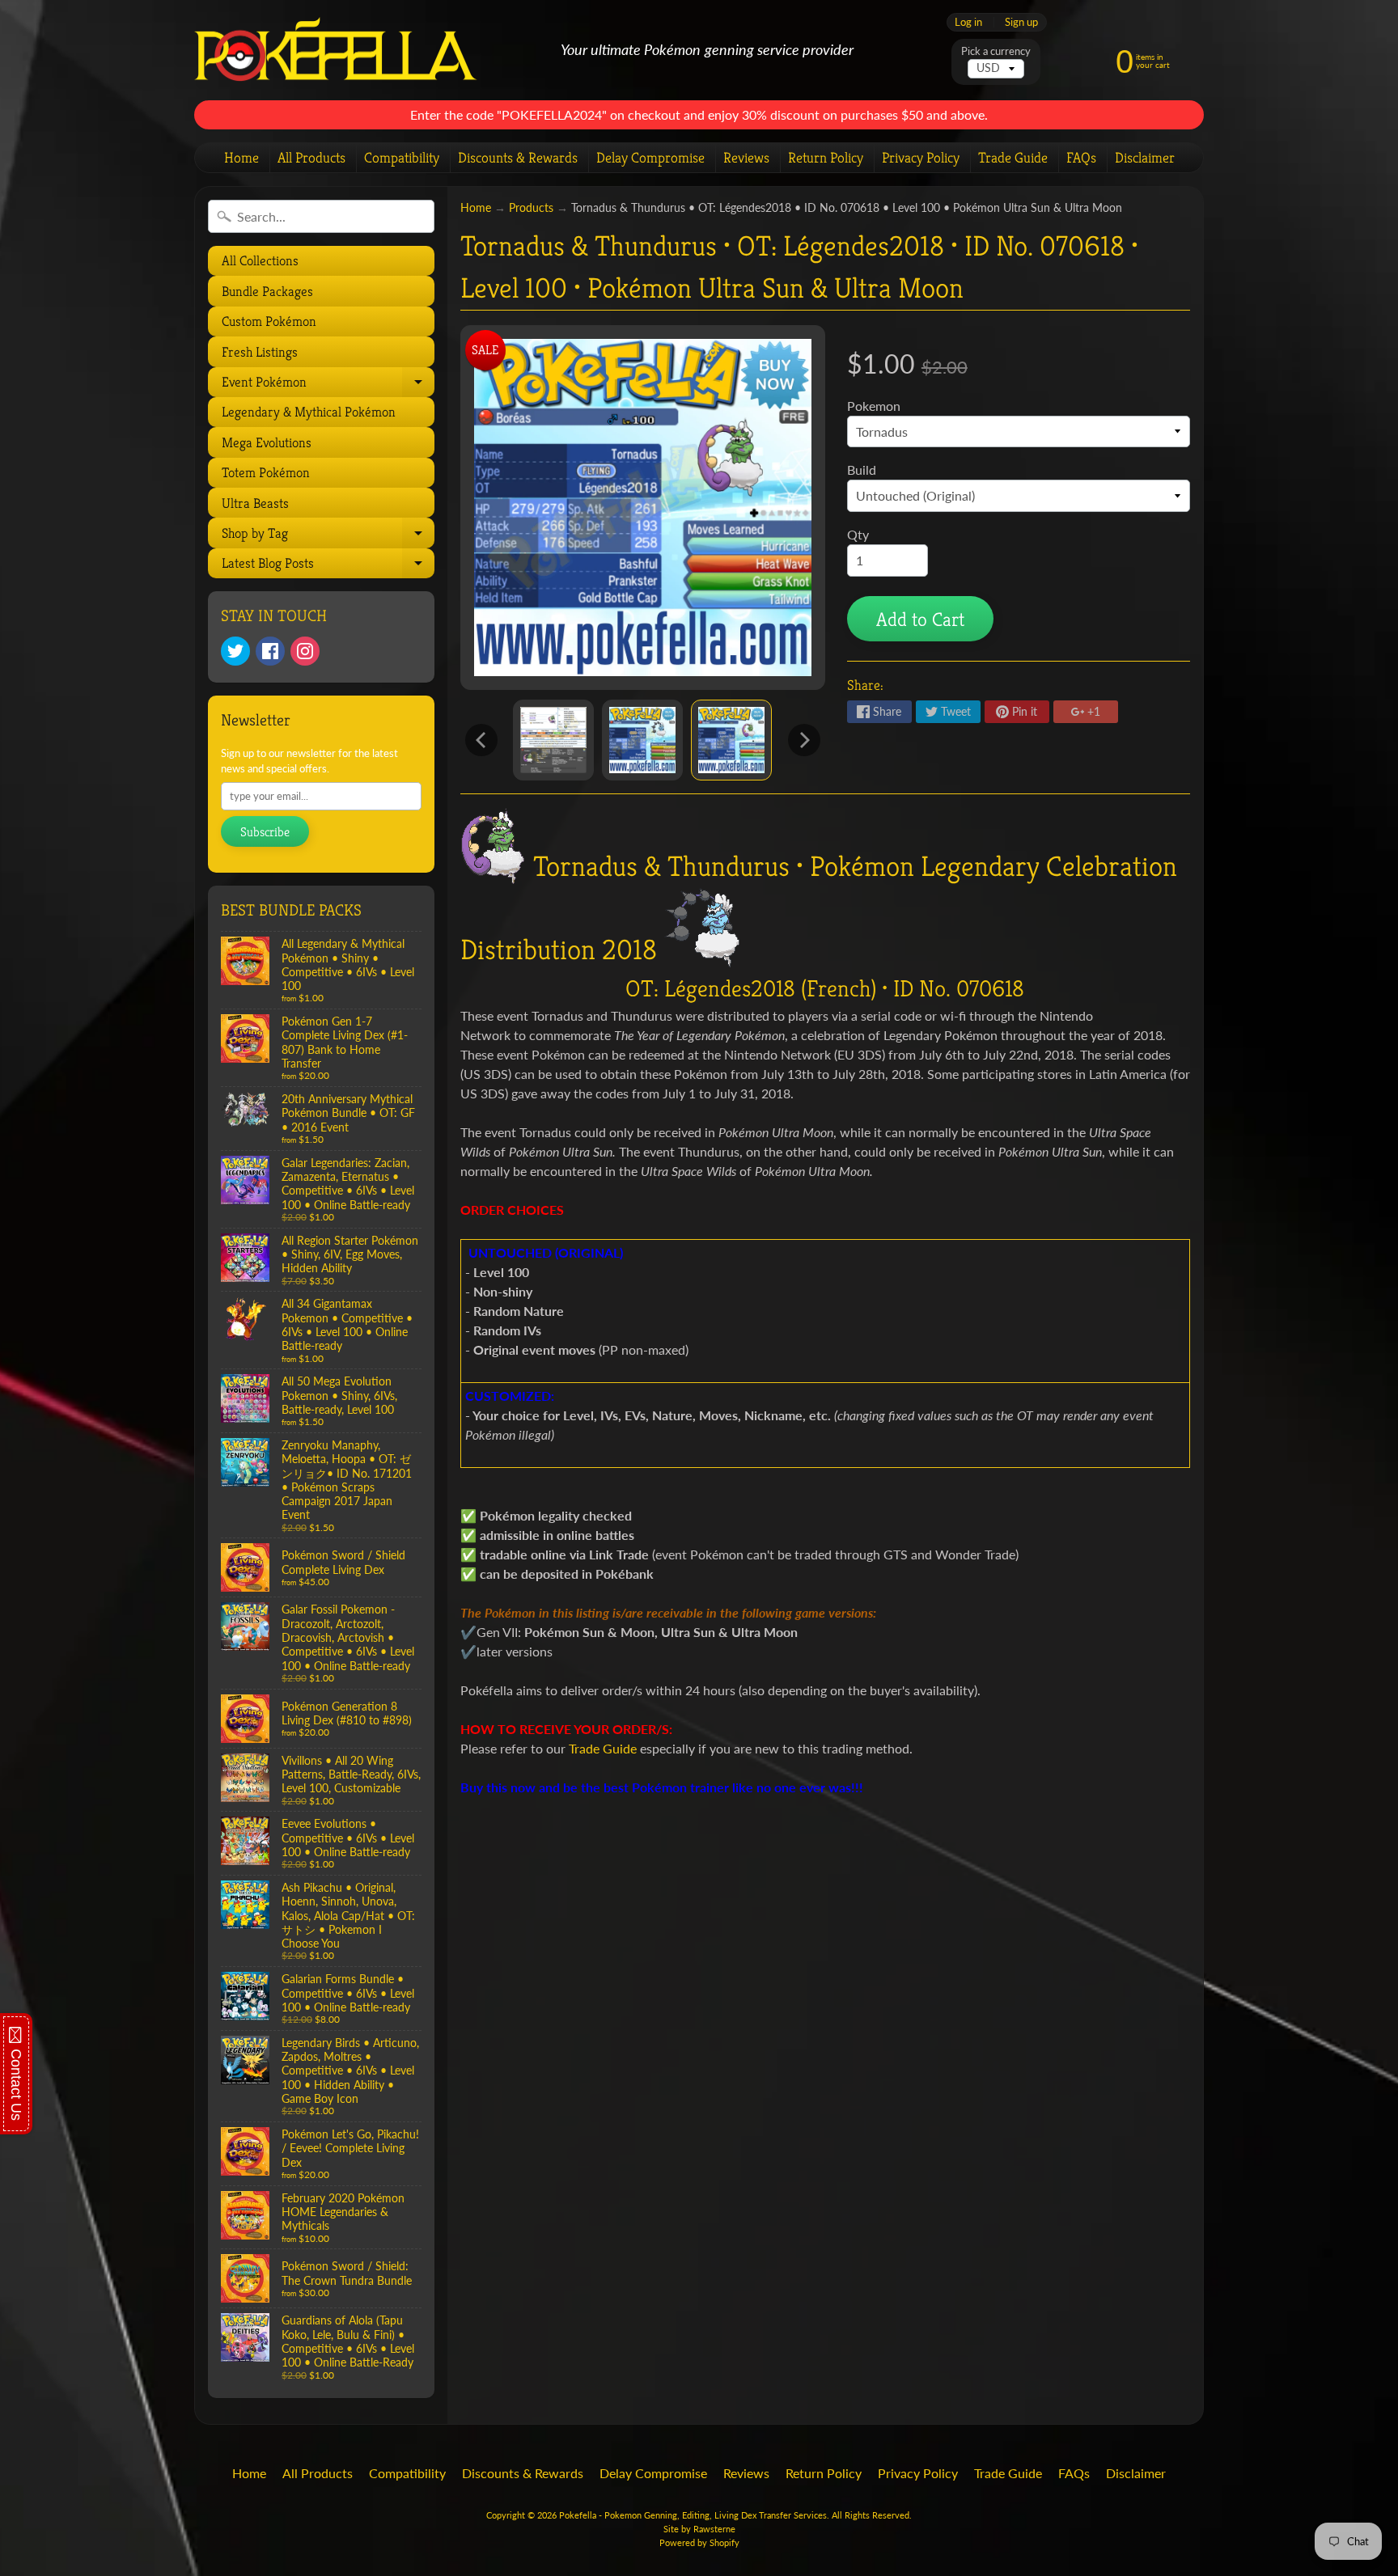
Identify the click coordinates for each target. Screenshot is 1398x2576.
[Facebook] (270, 651)
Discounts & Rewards (518, 157)
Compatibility (402, 157)
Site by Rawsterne (699, 2529)
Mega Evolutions (267, 442)
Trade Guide (1013, 157)
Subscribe (265, 832)
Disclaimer (1145, 157)
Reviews (746, 157)
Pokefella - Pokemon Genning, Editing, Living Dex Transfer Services (693, 2515)
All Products (311, 157)
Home (241, 157)
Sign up (1021, 22)
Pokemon (874, 406)
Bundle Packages (267, 291)
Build (862, 470)
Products (531, 208)
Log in (968, 22)
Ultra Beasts (255, 503)
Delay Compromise (650, 157)
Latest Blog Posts (326, 566)
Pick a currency (996, 51)
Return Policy (826, 157)
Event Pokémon (326, 385)
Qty (858, 534)
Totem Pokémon (266, 472)
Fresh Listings (260, 352)
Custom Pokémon (269, 321)
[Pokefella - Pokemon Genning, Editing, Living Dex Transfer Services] (336, 51)
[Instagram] (305, 651)
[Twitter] (235, 651)
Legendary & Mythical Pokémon (309, 412)
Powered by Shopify (699, 2542)
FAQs (1081, 157)
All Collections (260, 260)
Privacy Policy (921, 157)
